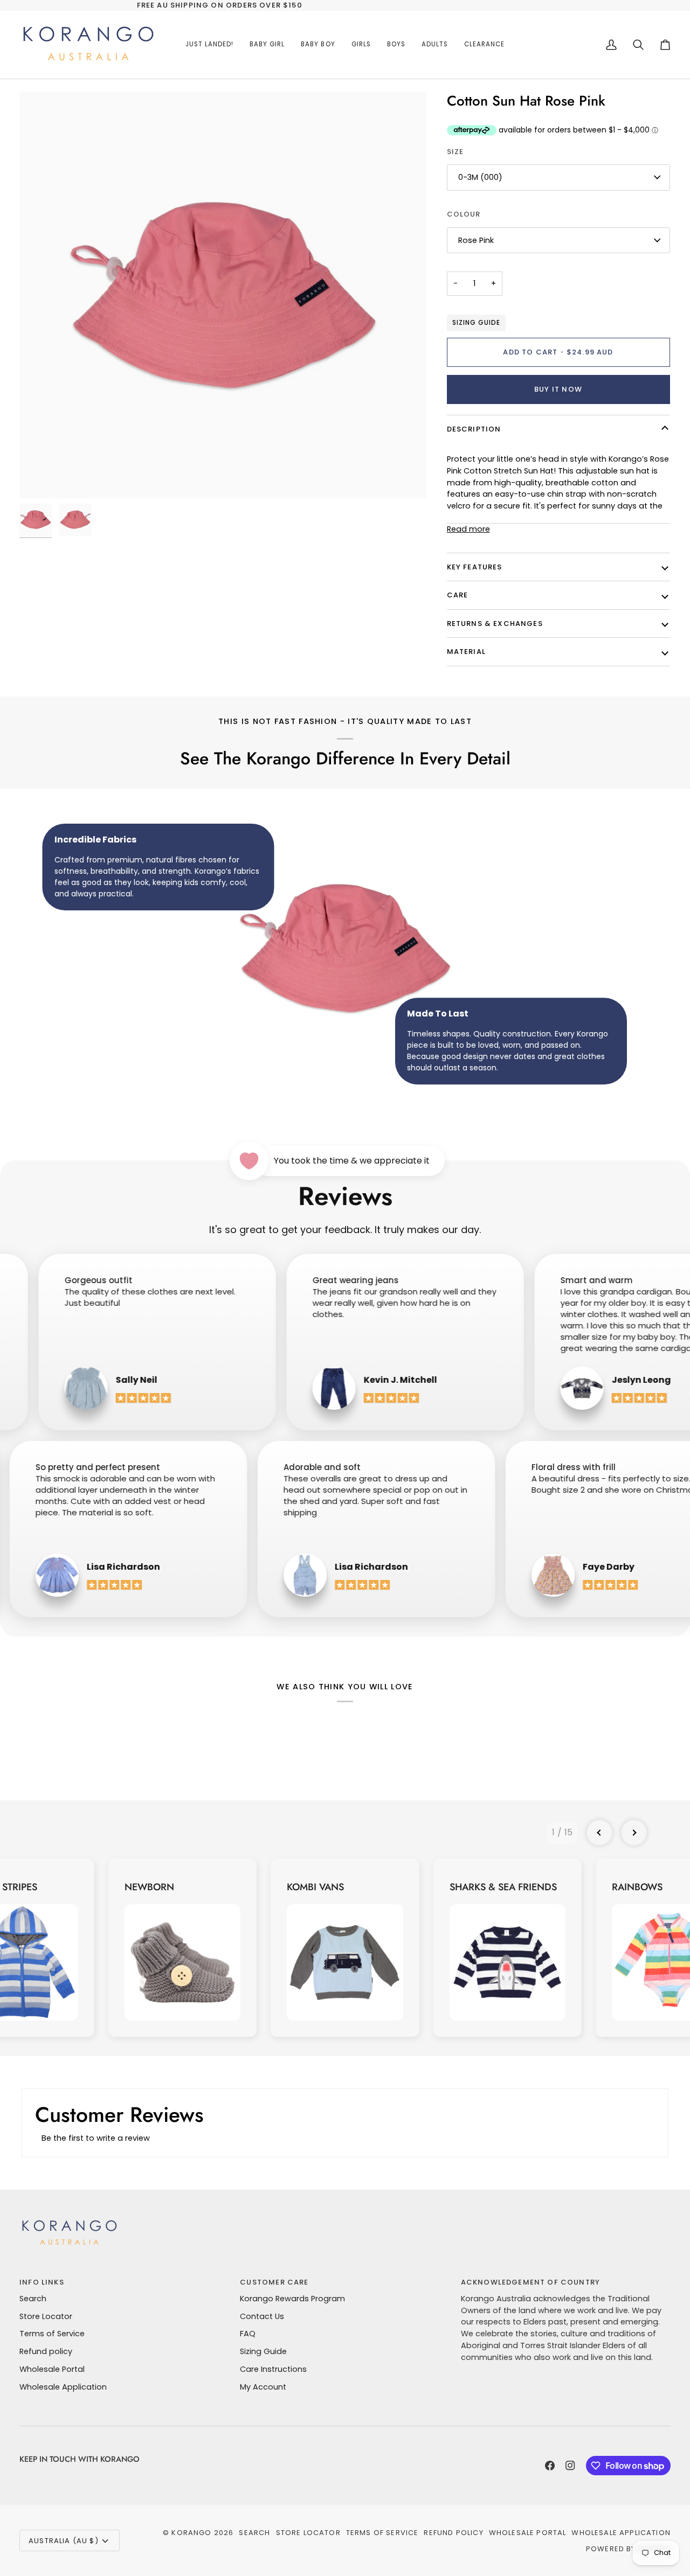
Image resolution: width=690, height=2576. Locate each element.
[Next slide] (634, 1833)
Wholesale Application (63, 2387)
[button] (267, 45)
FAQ (248, 2334)
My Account (263, 2387)
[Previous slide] (599, 1833)
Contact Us (262, 2316)
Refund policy (46, 2351)
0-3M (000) (480, 177)
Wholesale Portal (52, 2369)
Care (458, 595)
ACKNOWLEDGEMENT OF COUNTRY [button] (530, 2282)
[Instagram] (570, 2466)
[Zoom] (223, 295)
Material (466, 652)
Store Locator (46, 2316)
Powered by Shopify (628, 2549)
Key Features (475, 567)
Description (474, 429)
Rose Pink (476, 240)
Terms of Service (52, 2334)
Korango (191, 2533)
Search (33, 2299)
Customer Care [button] (274, 2282)
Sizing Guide (476, 323)
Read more (468, 529)
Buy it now (558, 389)
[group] (183, 1948)
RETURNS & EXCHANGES (495, 624)
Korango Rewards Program (292, 2299)
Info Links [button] (42, 2282)
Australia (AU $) (64, 2541)
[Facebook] (550, 2466)
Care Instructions (273, 2369)
